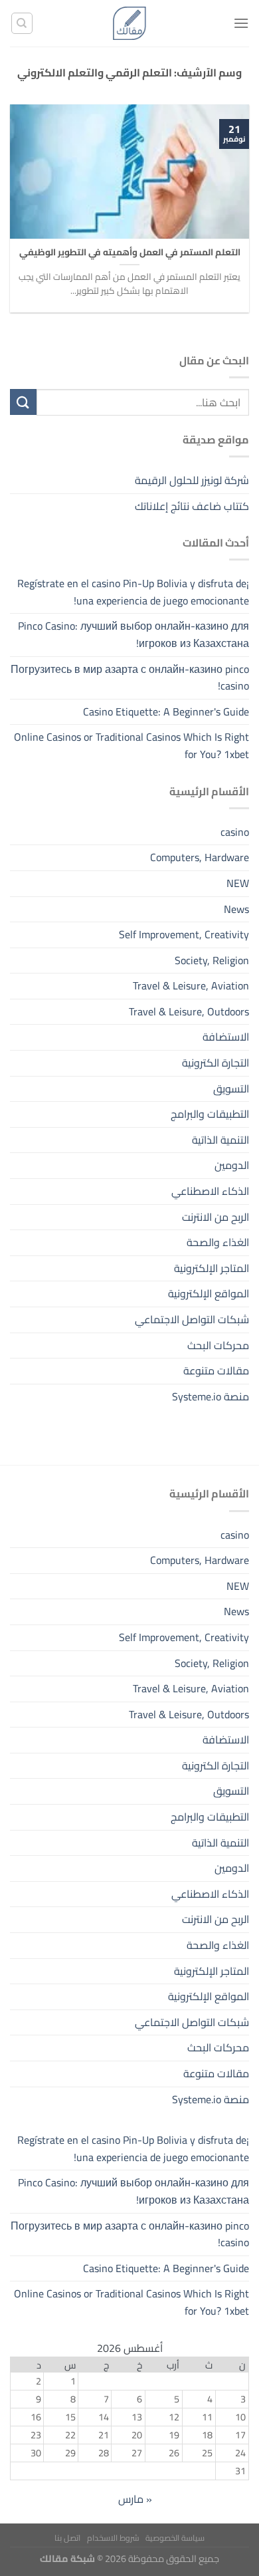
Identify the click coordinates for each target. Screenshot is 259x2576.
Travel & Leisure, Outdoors (189, 1011)
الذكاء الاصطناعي (210, 1191)
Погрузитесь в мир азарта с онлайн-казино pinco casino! (130, 678)
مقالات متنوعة (216, 1370)
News (236, 909)
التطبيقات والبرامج (210, 1114)
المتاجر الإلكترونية (212, 1268)
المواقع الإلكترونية (209, 1293)
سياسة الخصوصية (175, 2538)
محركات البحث (218, 1345)
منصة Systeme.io (211, 1396)
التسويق (231, 1089)
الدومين (232, 1165)
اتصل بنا (67, 2538)
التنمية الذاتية (220, 1140)
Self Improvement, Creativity (184, 934)
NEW (238, 883)
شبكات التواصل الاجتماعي (192, 1319)
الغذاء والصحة (218, 1242)
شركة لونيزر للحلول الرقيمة (192, 480)
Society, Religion (212, 960)
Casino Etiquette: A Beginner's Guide (166, 711)
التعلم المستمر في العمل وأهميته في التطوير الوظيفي (130, 253)
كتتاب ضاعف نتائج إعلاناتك (192, 506)
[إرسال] (23, 402)
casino (235, 832)
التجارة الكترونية (216, 1063)
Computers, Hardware (200, 857)
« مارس (135, 2499)
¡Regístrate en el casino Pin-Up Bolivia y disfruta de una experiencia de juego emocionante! (133, 592)
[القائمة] (241, 23)
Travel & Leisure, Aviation (191, 985)
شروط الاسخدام (113, 2538)
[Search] (22, 23)
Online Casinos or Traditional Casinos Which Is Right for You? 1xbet (131, 745)
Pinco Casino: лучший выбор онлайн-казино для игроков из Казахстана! (133, 634)
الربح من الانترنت (216, 1217)
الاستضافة (226, 1037)
